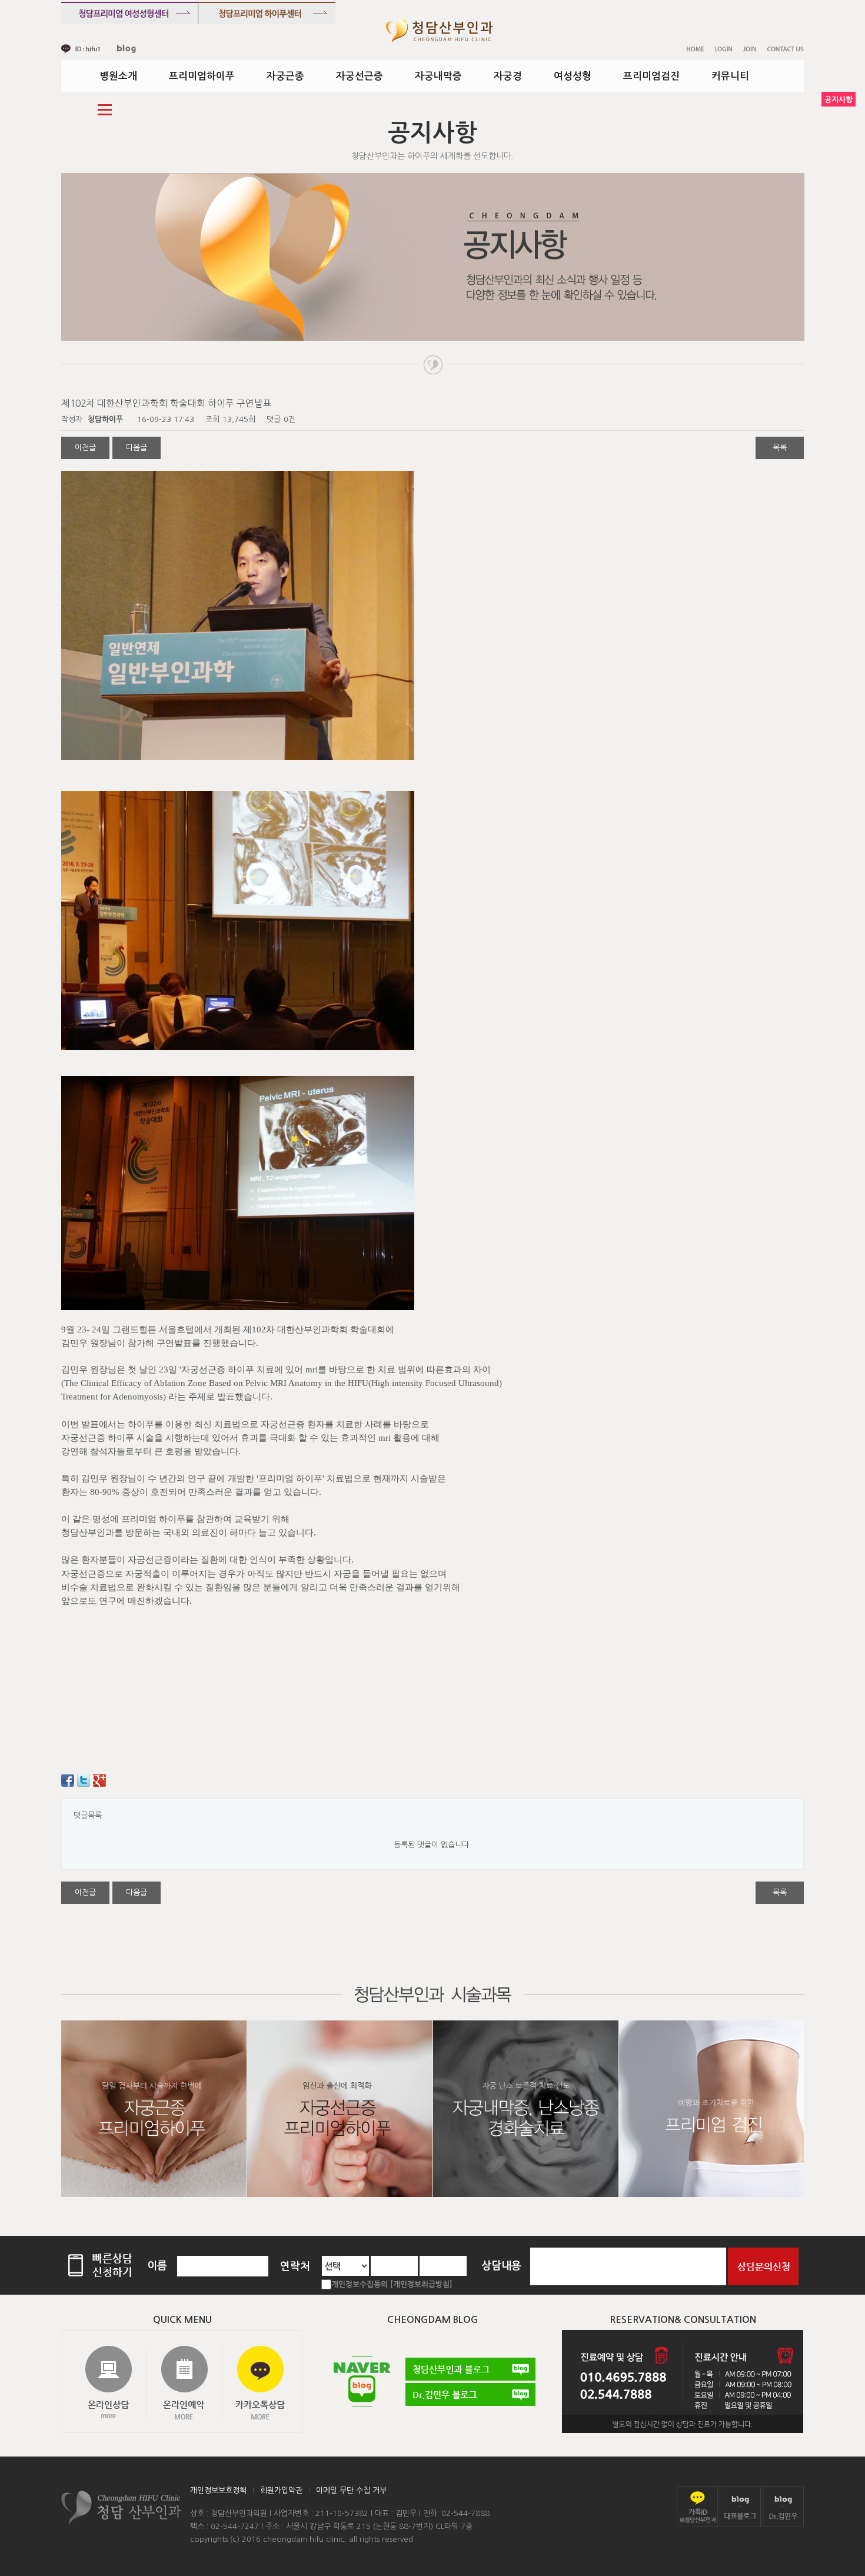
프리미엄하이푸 (202, 76)
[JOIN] (750, 49)
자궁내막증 (438, 76)
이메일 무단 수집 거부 (351, 2490)
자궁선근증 (360, 76)
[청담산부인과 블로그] (470, 2369)
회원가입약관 (281, 2490)
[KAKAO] (81, 49)
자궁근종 (285, 76)
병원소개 (118, 76)
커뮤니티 (730, 76)
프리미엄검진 (651, 76)
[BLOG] (127, 49)
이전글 (85, 448)
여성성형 (573, 76)
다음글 (137, 448)
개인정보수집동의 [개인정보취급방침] (392, 2284)
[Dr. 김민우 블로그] (470, 2394)
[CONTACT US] (786, 49)
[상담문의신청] (763, 2266)
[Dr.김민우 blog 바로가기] (783, 2506)
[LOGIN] (723, 49)
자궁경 (508, 76)
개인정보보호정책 (218, 2490)
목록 (780, 448)
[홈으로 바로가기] (439, 31)
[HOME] (695, 49)
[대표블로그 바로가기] (740, 2506)
